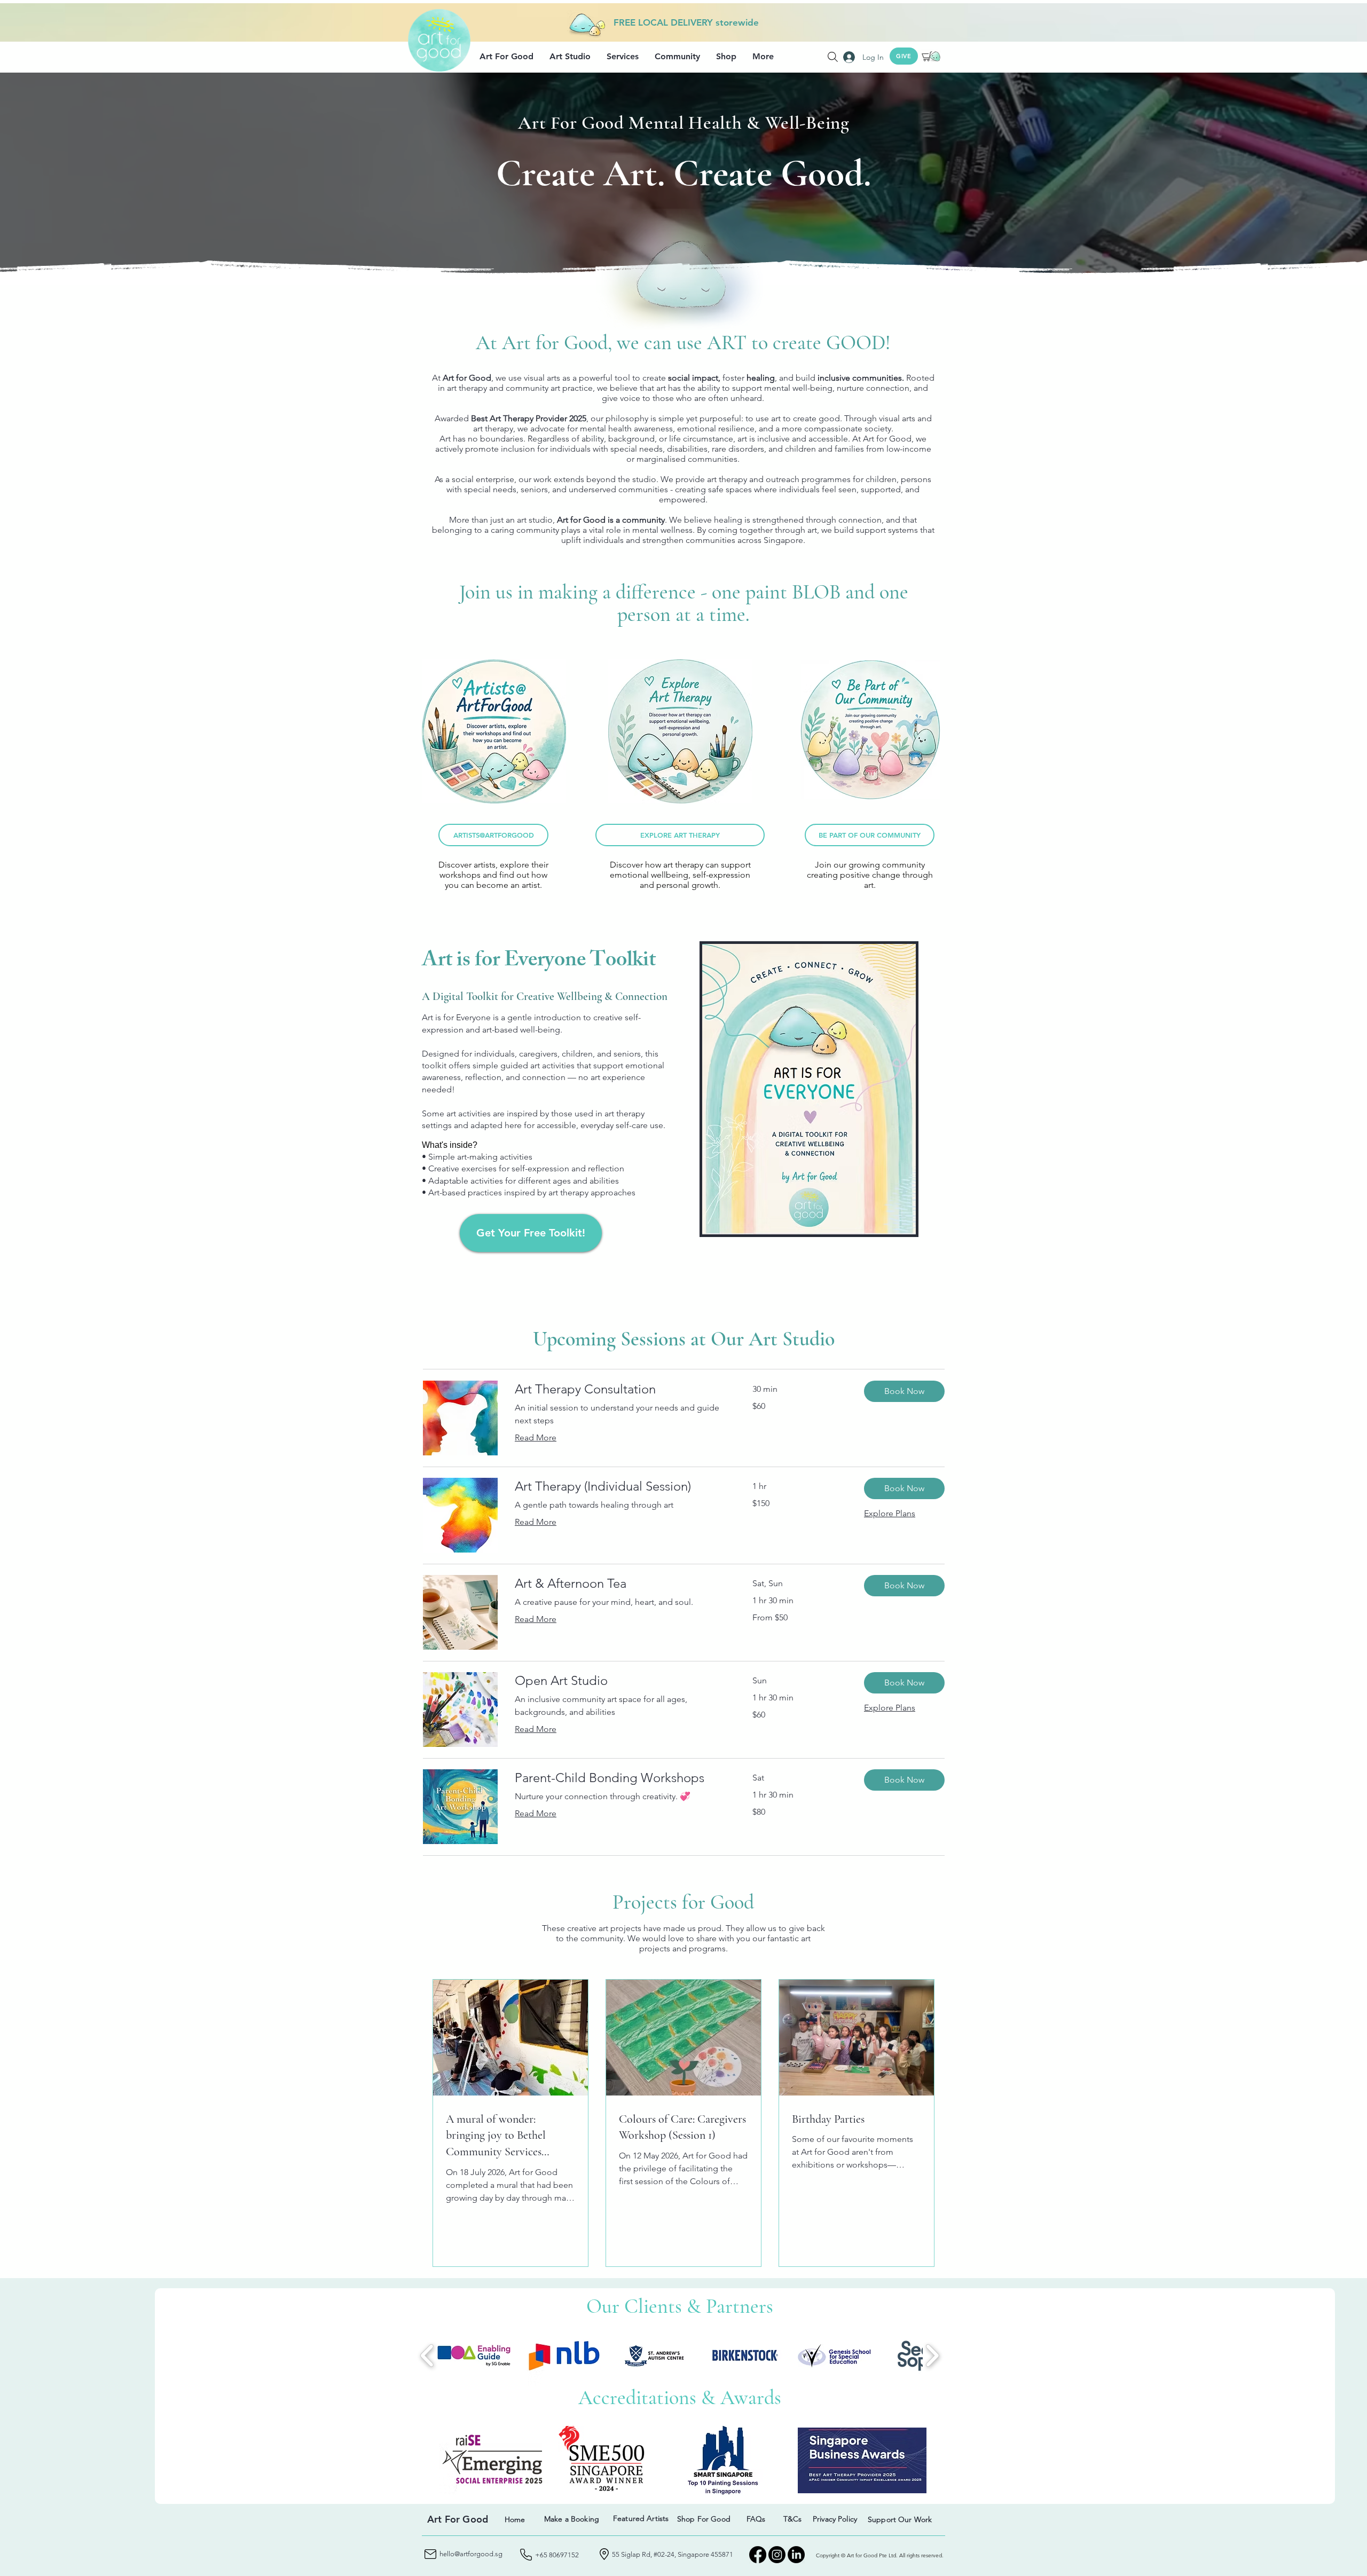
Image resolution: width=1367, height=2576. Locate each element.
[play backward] (427, 2355)
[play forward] (932, 2355)
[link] (621, 1389)
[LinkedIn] (796, 2555)
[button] (506, 57)
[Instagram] (777, 2555)
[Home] (284, 317)
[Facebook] (758, 2555)
